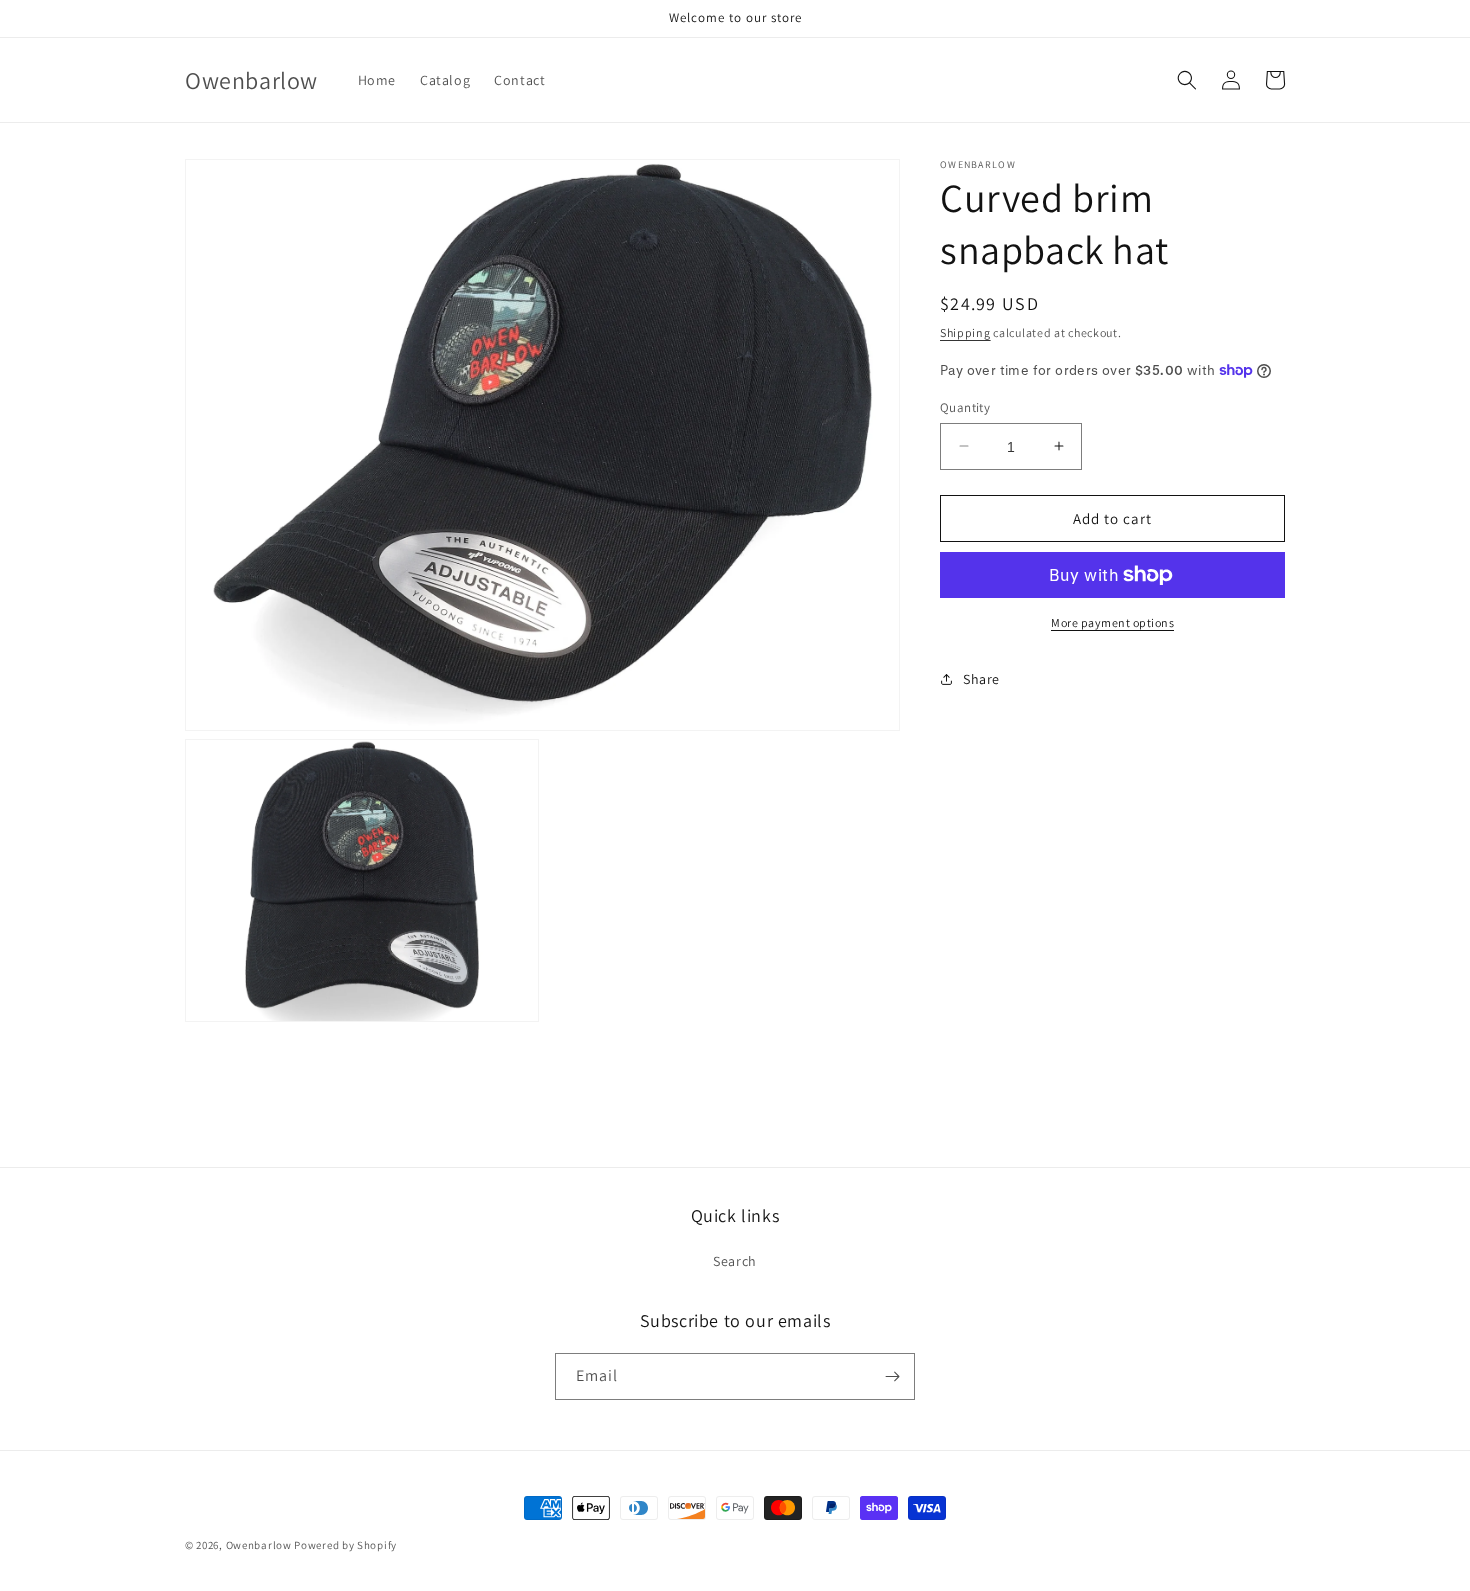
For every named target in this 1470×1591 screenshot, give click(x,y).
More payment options (1112, 622)
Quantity (965, 406)
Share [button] (981, 678)
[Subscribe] (892, 1376)
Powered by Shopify (345, 1545)
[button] (1187, 80)
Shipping (965, 332)
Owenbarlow (259, 1545)
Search (735, 1261)
